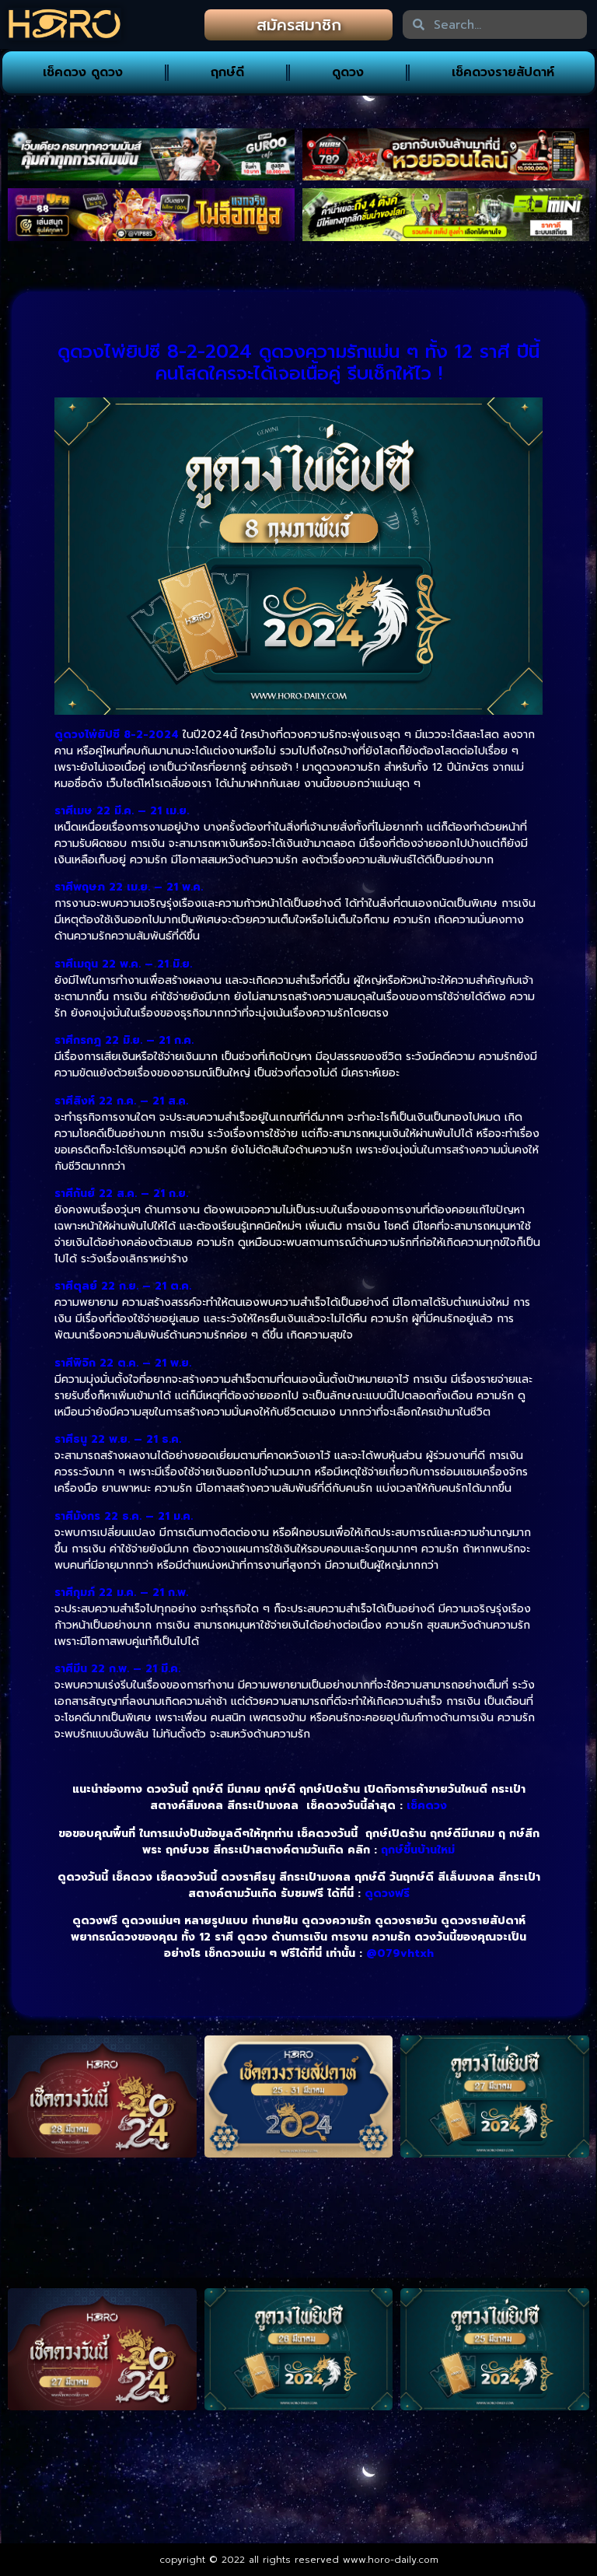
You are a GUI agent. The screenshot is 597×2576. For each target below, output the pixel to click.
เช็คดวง (427, 1806)
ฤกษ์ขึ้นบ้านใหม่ (418, 1850)
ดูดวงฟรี (387, 1893)
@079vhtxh (400, 1953)
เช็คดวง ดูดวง (83, 72)
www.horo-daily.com (391, 2560)
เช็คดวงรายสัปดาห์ (503, 72)
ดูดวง (348, 72)
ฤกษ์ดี (227, 72)
